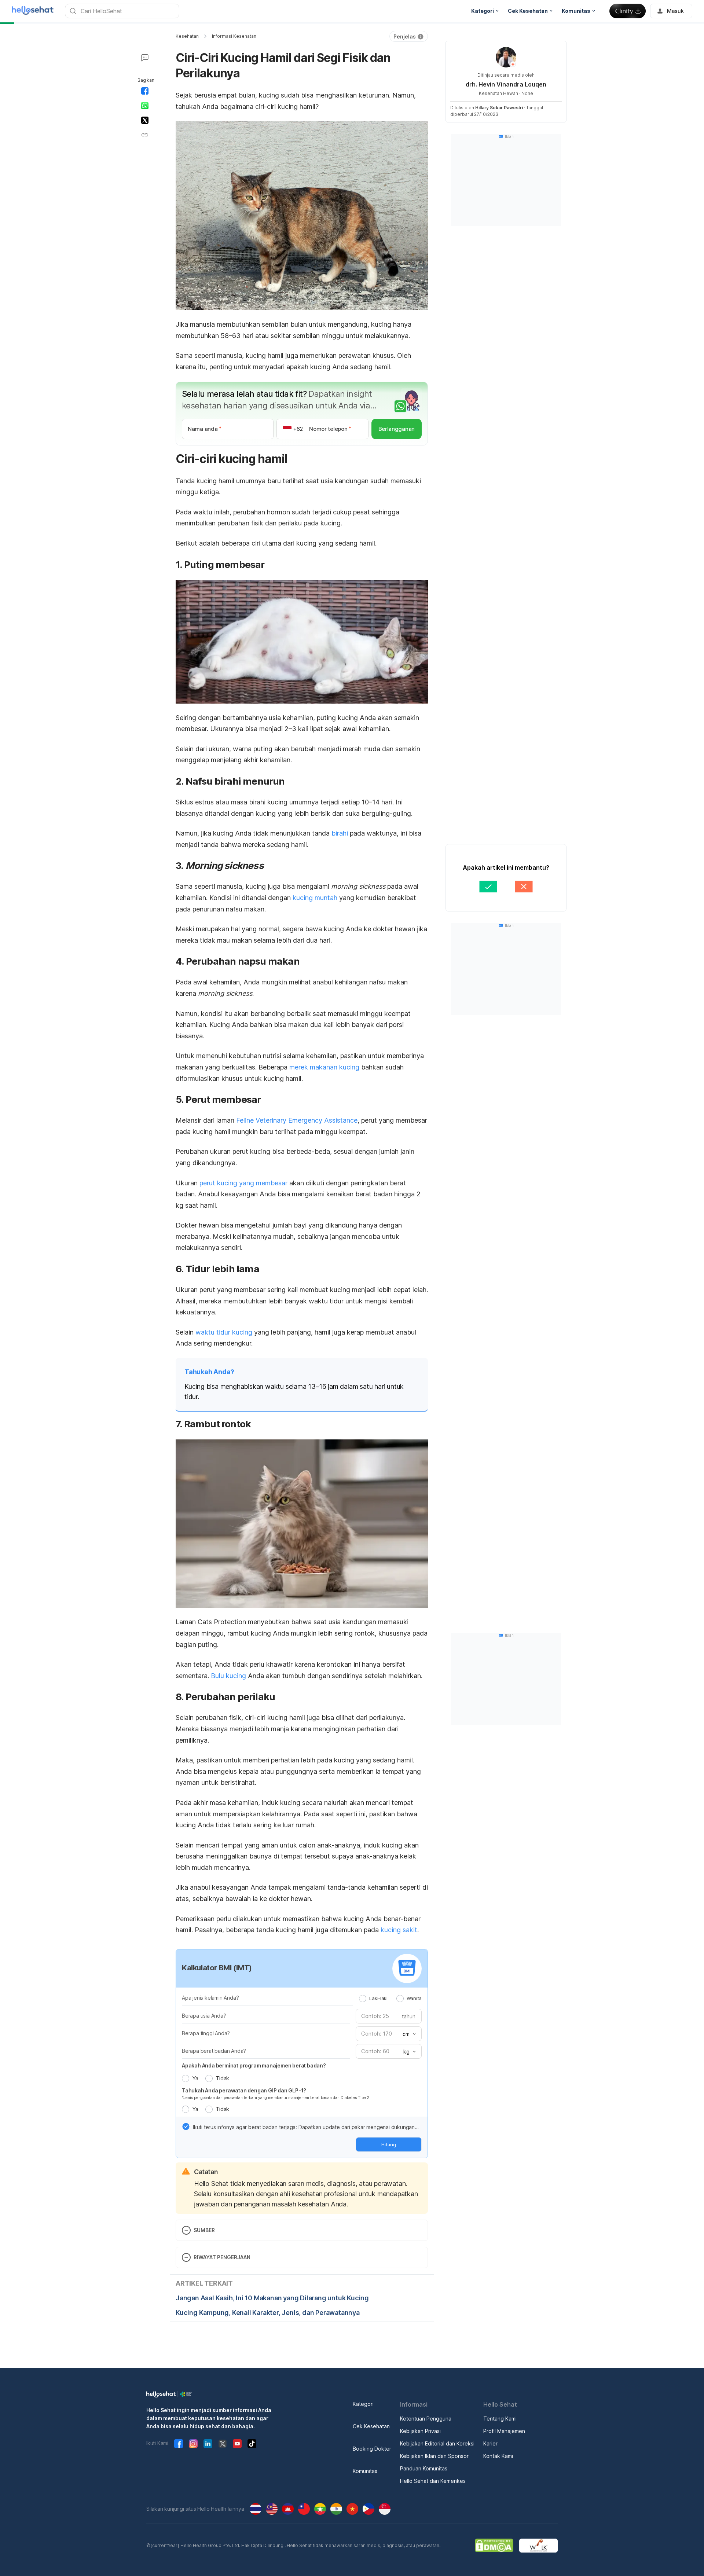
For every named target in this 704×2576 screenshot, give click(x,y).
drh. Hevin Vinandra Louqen (506, 84)
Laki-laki (378, 1998)
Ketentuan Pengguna (426, 2419)
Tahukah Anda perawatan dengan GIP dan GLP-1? (244, 2090)
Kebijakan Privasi (420, 2431)
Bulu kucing (228, 1676)
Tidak (222, 2078)
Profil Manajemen (504, 2431)
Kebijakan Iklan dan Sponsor (434, 2456)
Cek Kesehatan (371, 2426)
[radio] (363, 1999)
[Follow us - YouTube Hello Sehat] (237, 2444)
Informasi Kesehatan (234, 36)
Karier (490, 2443)
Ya (195, 2078)
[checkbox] (186, 2127)
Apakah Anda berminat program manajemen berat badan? (254, 2065)
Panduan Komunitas (424, 2468)
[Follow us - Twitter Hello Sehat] (223, 2444)
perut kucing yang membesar (243, 1183)
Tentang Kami (500, 2419)
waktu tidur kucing (224, 1332)
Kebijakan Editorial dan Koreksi (437, 2443)
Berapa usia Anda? (204, 2016)
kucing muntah (315, 898)
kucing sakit (399, 1930)
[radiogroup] (390, 1998)
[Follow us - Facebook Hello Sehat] (179, 2444)
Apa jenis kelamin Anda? (210, 1998)
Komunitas (365, 2471)
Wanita (414, 1998)
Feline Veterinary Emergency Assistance (297, 1120)
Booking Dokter (372, 2449)
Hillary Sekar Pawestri (499, 108)
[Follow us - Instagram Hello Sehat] (193, 2444)
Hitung (389, 2144)
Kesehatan (187, 36)
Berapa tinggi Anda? (206, 2033)
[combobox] (408, 2034)
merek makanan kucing (324, 1067)
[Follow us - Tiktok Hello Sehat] (252, 2444)
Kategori (363, 2404)
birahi (340, 833)
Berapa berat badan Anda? (214, 2051)
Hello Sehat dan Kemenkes (433, 2481)
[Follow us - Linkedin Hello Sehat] (208, 2444)
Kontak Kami (498, 2456)
